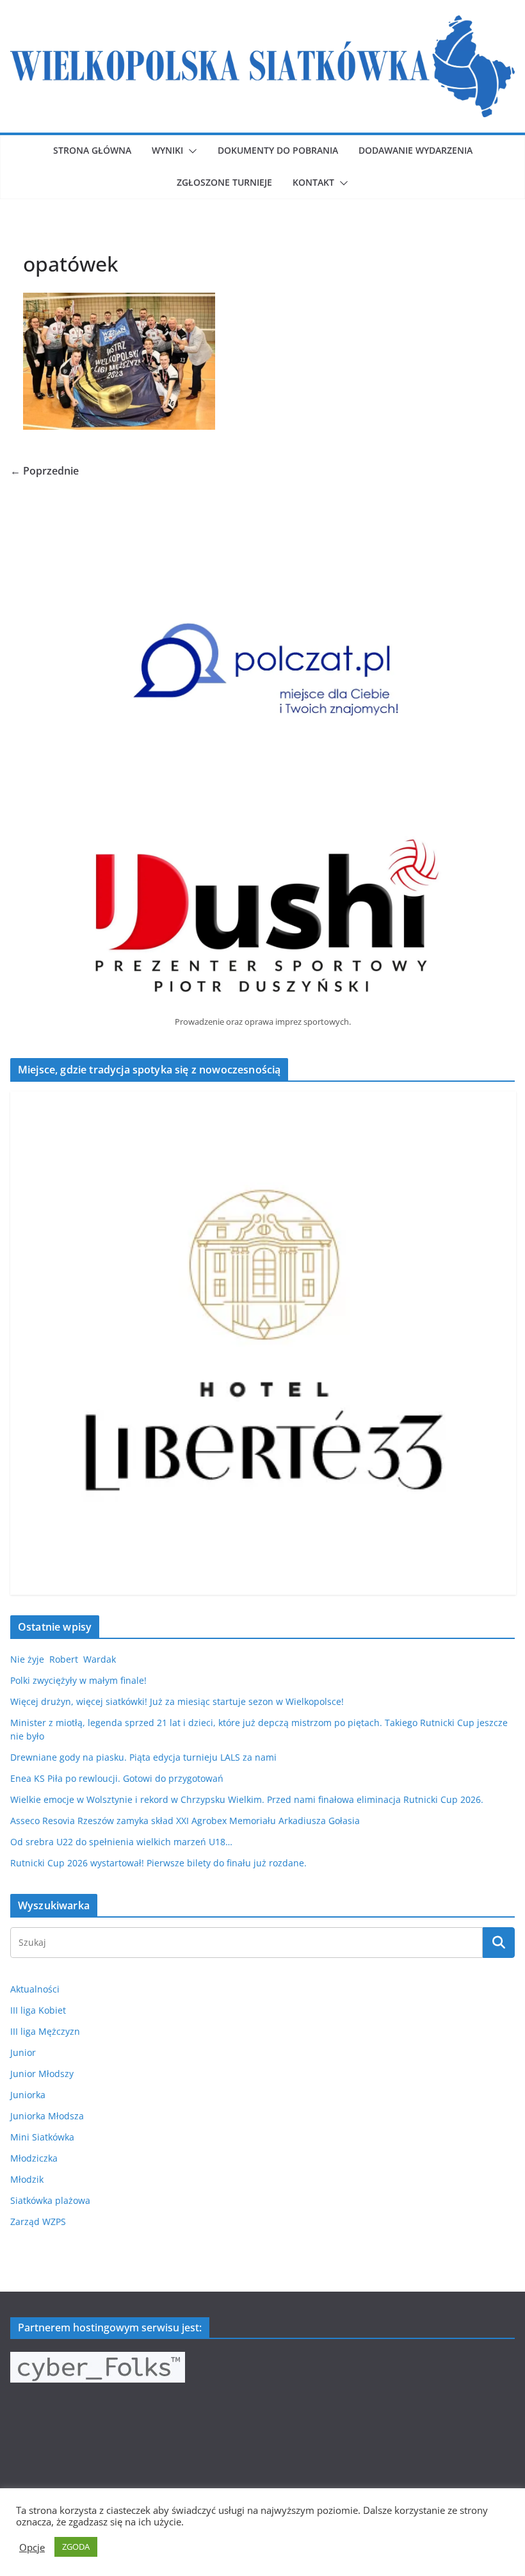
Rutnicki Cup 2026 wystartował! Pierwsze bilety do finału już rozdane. (158, 1863)
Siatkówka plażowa (50, 2200)
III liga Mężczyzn (45, 2031)
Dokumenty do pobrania (278, 150)
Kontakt (313, 182)
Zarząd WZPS (38, 2221)
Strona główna (92, 150)
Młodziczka (34, 2158)
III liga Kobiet (38, 2010)
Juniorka (28, 2095)
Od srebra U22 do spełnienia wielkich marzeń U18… (121, 1842)
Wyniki (167, 150)
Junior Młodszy (42, 2074)
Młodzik (27, 2179)
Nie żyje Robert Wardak (63, 1659)
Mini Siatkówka (42, 2137)
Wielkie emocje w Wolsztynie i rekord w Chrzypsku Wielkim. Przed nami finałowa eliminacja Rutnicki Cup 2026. (247, 1799)
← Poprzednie (44, 471)
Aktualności (35, 1989)
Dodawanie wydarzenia (416, 150)
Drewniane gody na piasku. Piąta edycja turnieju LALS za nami (143, 1757)
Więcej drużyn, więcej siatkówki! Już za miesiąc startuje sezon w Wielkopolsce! (177, 1701)
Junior (23, 2052)
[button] (190, 151)
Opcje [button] (32, 2547)
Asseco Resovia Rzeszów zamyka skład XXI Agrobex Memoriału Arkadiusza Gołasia (185, 1821)
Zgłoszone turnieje (224, 182)
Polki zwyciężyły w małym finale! (78, 1680)
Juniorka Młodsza (47, 2116)
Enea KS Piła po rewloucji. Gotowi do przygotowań (117, 1778)
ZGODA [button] (76, 2547)
